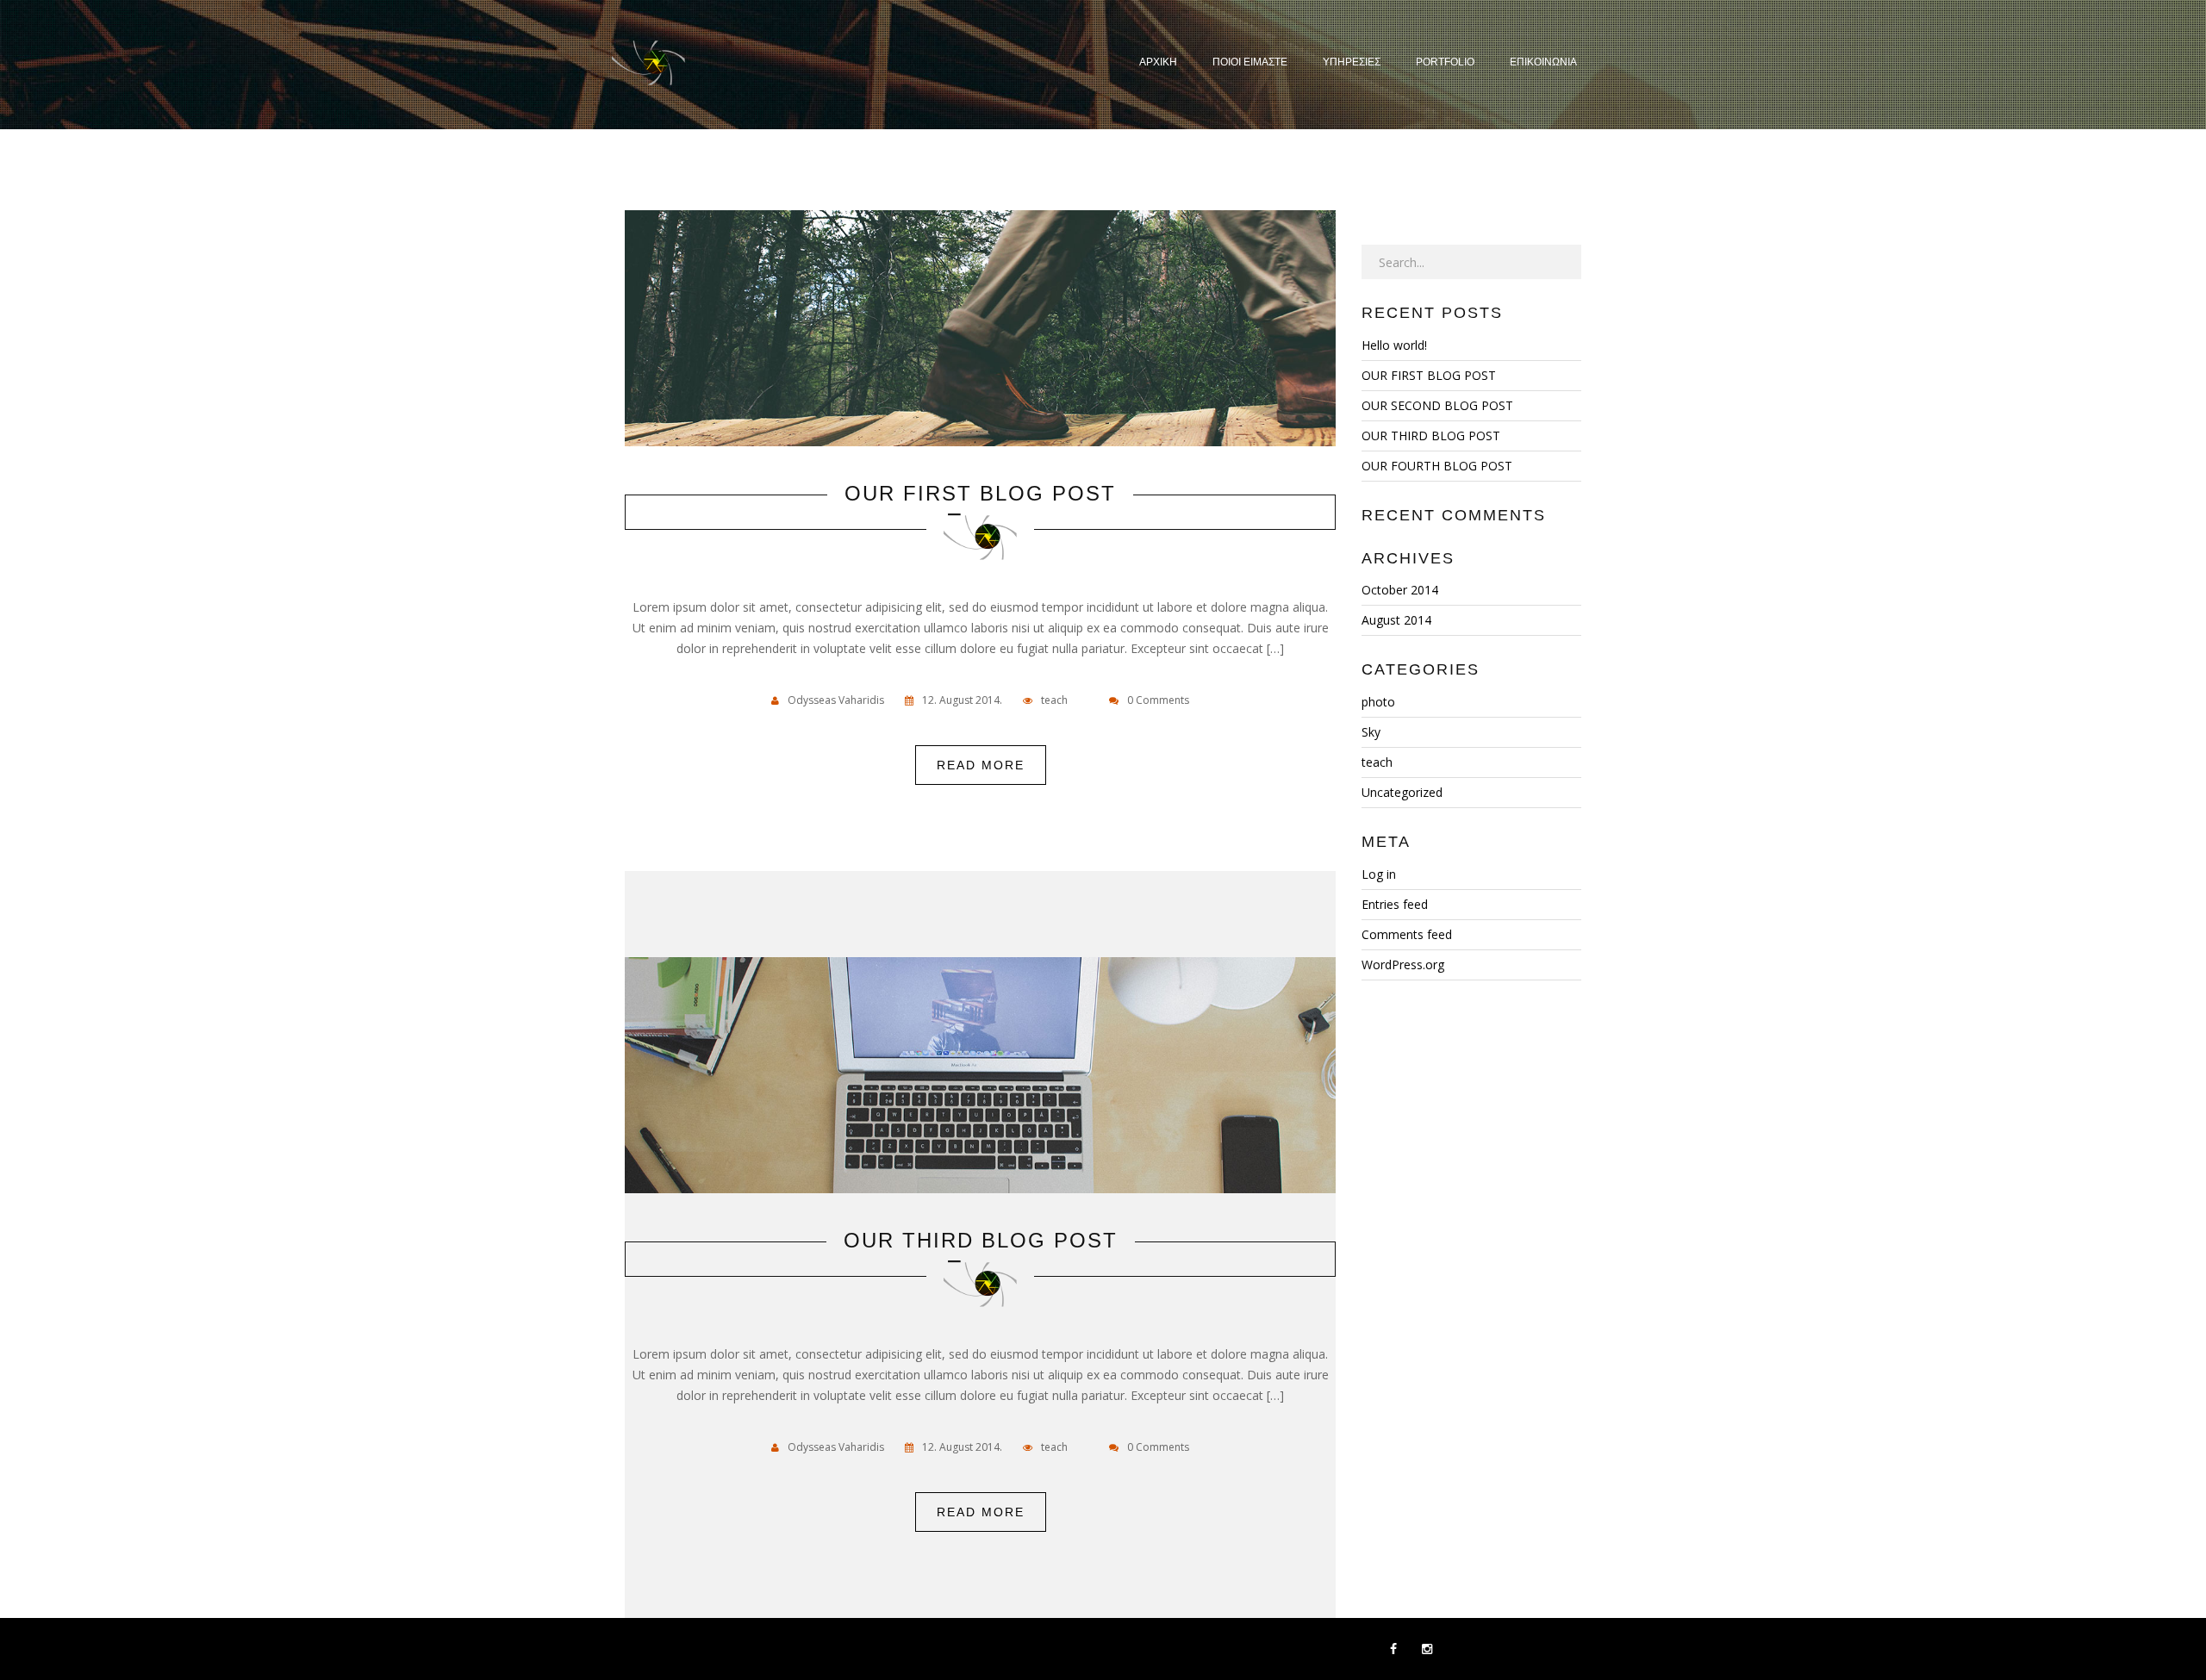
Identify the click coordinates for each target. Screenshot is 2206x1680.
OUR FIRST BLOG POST (980, 494)
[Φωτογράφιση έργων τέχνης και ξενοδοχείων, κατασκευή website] (648, 65)
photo (1378, 702)
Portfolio (1445, 62)
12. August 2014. (962, 700)
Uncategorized (1402, 792)
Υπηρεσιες (1352, 62)
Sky (1371, 732)
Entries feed (1395, 904)
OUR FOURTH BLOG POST (1437, 466)
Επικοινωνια (1543, 62)
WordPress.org (1403, 964)
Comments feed (1407, 934)
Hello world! (1394, 345)
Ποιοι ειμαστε (1250, 62)
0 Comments (1158, 700)
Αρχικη (1158, 62)
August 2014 (1396, 620)
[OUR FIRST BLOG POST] (981, 333)
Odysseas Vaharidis (836, 700)
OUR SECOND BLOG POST (1437, 405)
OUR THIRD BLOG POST (981, 1241)
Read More (981, 765)
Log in (1379, 874)
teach (1054, 700)
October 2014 (1400, 590)
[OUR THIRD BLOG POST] (981, 1080)
